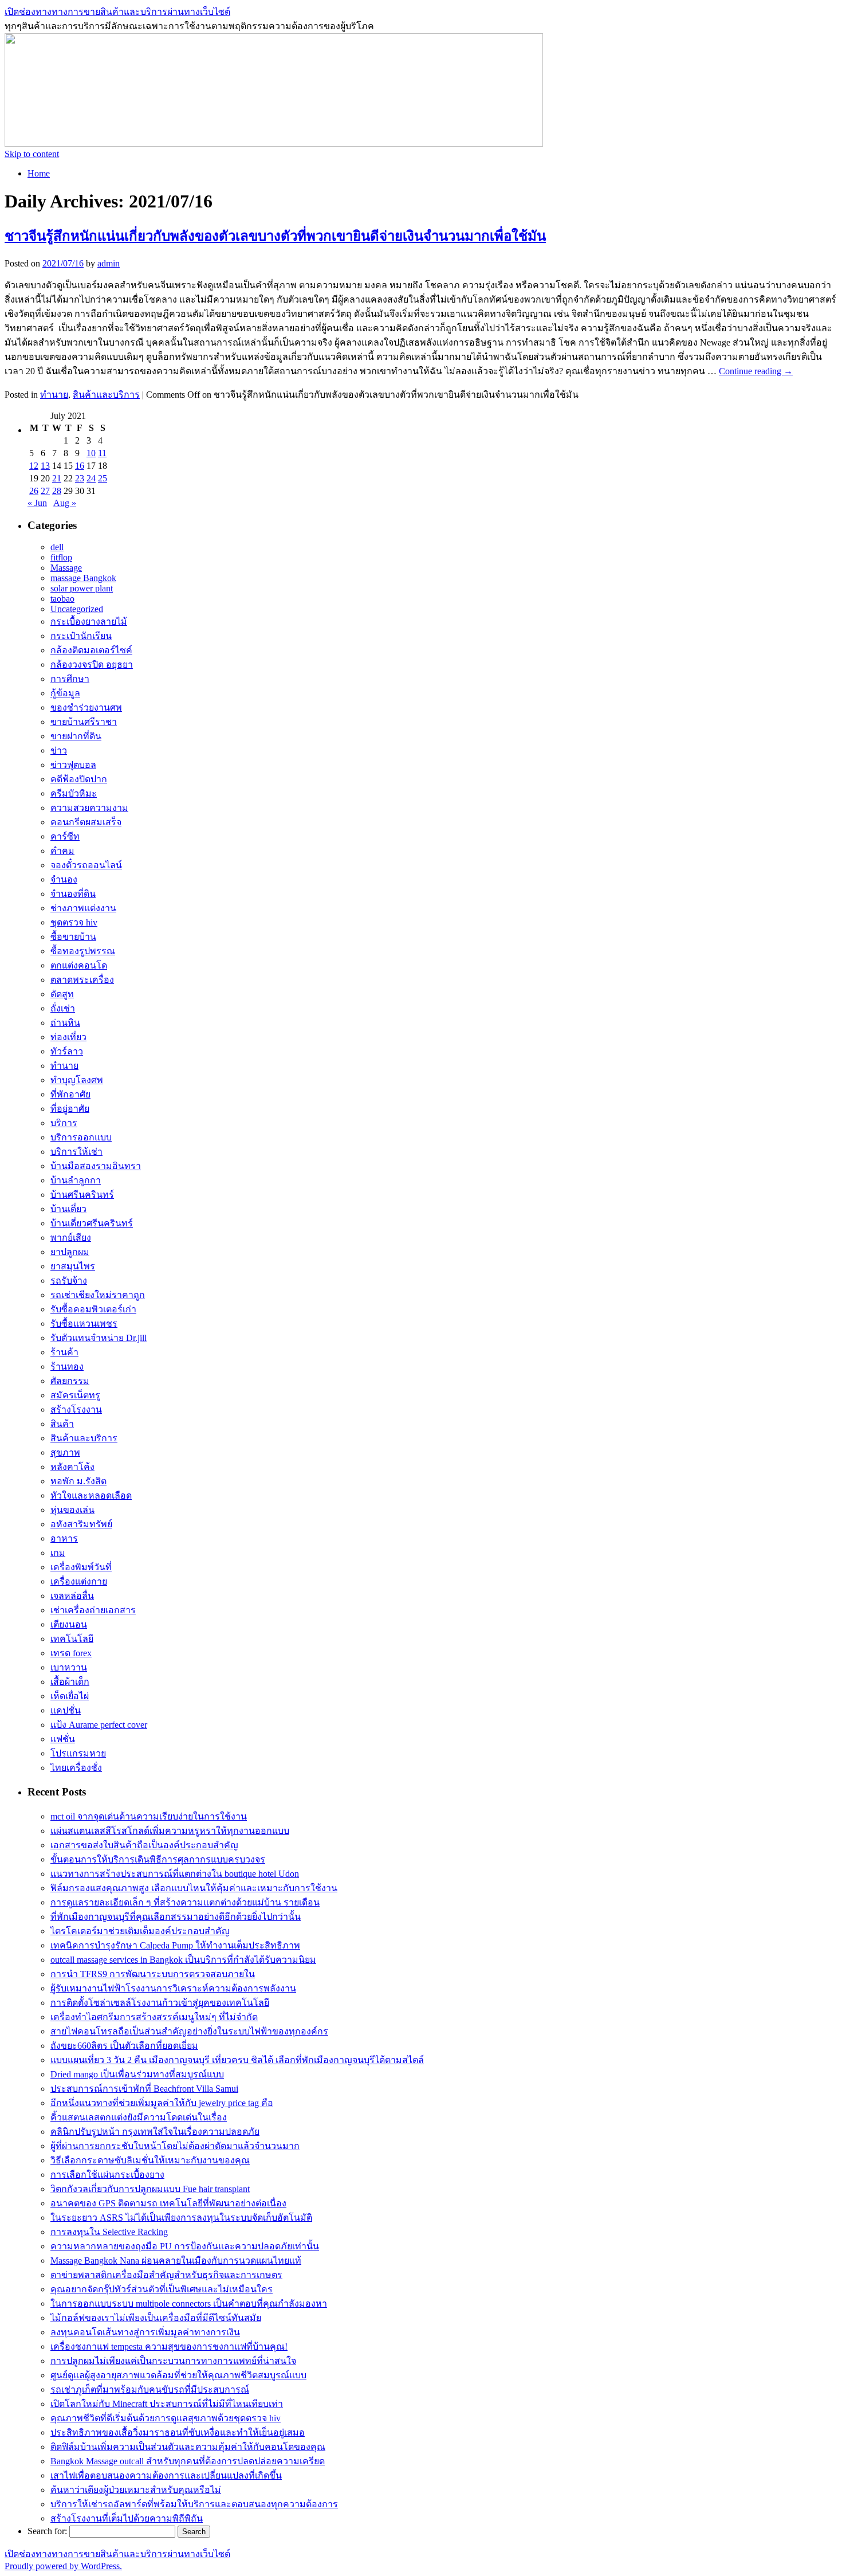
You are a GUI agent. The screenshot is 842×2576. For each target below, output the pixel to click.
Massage (66, 568)
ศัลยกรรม (70, 1381)
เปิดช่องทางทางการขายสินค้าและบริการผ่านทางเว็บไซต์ (117, 12)
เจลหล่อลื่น (72, 1596)
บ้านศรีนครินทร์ (82, 1195)
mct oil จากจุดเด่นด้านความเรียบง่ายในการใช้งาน (149, 1816)
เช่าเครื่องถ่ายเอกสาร (93, 1610)
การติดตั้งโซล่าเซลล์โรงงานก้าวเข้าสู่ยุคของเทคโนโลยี (160, 2003)
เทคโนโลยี (72, 1639)
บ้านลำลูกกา (76, 1180)
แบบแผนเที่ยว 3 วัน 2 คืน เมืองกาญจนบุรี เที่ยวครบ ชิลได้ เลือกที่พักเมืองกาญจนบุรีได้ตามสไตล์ (237, 2060)
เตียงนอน (69, 1624)
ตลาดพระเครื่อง (82, 980)
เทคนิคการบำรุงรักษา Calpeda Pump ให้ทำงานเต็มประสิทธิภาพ (175, 1945)
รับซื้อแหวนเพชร (84, 1324)
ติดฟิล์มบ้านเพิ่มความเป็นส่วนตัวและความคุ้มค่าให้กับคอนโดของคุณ (188, 2447)
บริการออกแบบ (81, 1137)
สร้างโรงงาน (76, 1409)
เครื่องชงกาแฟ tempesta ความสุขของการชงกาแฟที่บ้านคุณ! (169, 2346)
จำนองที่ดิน (73, 894)
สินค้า (62, 1424)
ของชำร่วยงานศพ (86, 707)
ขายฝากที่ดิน (76, 736)
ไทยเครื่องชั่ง (76, 1768)
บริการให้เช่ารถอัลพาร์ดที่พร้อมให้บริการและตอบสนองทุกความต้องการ (194, 2504)
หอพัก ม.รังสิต (78, 1481)
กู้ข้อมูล (65, 693)
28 (57, 491)
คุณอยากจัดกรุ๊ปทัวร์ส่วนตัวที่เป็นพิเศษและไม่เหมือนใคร (162, 2289)
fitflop (61, 557)
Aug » (65, 503)
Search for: (47, 2531)
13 (45, 466)
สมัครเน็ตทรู (75, 1395)
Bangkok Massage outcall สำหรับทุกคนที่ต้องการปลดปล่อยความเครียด (188, 2461)
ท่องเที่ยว (68, 1037)
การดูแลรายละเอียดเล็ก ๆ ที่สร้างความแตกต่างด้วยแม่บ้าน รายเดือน (185, 1902)
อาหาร (64, 1538)
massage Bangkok (83, 578)
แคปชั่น (66, 1710)
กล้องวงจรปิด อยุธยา (92, 664)
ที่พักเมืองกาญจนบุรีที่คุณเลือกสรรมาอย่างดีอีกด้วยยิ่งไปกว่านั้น (176, 1917)
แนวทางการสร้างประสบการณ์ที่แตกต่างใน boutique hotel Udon (175, 1874)
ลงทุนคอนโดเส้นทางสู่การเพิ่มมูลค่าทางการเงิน (145, 2332)
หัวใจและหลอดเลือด (91, 1495)
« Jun (37, 503)
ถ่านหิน (65, 1023)
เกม (58, 1553)
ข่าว (59, 750)
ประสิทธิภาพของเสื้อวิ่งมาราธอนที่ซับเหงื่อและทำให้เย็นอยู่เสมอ (178, 2432)
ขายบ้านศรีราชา (84, 722)
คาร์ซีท (65, 836)
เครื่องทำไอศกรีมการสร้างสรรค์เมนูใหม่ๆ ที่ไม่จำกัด (154, 2017)
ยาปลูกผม (70, 1252)
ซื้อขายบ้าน (73, 937)
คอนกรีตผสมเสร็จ (86, 822)
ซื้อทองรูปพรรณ (83, 951)
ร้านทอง (67, 1367)
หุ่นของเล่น (72, 1510)
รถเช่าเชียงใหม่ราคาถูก (98, 1295)
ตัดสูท (62, 994)
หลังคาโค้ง (72, 1467)
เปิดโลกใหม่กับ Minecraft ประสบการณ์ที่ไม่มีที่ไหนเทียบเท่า (167, 2404)
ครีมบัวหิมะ (74, 793)
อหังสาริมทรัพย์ (81, 1524)
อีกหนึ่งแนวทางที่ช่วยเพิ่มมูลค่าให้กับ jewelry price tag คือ (162, 2103)
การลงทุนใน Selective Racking (109, 2232)
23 (80, 478)
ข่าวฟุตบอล (73, 765)
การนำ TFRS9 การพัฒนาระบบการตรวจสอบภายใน (153, 1974)
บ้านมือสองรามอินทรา (96, 1166)
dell (57, 547)
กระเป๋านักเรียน (81, 636)
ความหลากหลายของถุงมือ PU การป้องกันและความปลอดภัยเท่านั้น (185, 2246)
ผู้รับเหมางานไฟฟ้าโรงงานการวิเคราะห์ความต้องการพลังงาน (173, 1988)
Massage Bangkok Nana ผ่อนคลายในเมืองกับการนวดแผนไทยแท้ (176, 2261)
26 (34, 491)
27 (45, 491)
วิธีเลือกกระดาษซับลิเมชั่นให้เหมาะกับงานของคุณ (150, 2160)
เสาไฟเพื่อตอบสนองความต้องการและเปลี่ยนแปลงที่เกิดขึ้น (166, 2475)
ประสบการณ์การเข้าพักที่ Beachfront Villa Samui (144, 2089)
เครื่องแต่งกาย (79, 1581)
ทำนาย (54, 395)
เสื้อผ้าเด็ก (70, 1682)
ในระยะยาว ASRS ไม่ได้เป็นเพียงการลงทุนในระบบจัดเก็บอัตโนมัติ (181, 2218)
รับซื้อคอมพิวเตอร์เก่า (93, 1309)
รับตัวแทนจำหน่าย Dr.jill (99, 1338)
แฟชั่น (63, 1739)
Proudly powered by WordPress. (63, 2566)
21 (57, 478)
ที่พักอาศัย (70, 1094)
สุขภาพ (65, 1452)
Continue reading (756, 371)
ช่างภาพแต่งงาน (83, 908)
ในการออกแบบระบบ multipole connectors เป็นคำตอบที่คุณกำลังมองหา (189, 2303)
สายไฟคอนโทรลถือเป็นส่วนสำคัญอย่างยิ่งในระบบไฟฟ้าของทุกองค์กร (189, 2031)
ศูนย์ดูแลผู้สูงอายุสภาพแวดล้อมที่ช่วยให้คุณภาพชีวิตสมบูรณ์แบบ (178, 2375)
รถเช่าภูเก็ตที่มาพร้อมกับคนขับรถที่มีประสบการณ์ (150, 2389)
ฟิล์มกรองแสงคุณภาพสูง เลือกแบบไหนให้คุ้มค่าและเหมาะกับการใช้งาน (194, 1888)
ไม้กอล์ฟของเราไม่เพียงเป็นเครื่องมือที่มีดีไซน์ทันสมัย (156, 2318)
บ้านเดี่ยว (68, 1209)
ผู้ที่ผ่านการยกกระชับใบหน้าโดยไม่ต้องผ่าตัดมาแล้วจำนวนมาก (175, 2146)
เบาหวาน (69, 1667)
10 (91, 453)
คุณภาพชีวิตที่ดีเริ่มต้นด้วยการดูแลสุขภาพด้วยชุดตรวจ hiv (166, 2418)
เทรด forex (71, 1653)
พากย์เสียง (71, 1238)
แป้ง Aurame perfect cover (99, 1725)
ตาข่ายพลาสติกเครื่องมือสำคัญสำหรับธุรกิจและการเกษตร (166, 2275)
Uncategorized (77, 609)
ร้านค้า (64, 1352)
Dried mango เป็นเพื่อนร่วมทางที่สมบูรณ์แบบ (137, 2074)
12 (34, 466)
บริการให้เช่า (76, 1152)
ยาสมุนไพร (73, 1266)
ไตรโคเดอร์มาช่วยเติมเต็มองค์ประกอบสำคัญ (140, 1931)
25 (103, 478)
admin (109, 263)
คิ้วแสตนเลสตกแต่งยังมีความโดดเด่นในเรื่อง (139, 2117)
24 (91, 478)
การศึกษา (70, 679)
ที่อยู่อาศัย (70, 1109)
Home (39, 173)
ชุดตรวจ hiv (74, 922)
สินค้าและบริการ (106, 395)
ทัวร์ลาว (67, 1051)
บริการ (64, 1123)
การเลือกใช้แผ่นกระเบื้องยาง (107, 2175)
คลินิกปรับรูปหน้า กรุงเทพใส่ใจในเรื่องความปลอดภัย (155, 2132)
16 (80, 466)
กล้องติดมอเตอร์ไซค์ (91, 650)
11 (102, 453)
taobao (62, 599)
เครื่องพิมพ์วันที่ (81, 1567)
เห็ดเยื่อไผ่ (70, 1696)
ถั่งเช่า (63, 1008)
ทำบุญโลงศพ (77, 1080)
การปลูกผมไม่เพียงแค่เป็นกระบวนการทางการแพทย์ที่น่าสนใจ (173, 2361)
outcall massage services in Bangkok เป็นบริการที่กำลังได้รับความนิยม (183, 1960)
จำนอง (64, 879)
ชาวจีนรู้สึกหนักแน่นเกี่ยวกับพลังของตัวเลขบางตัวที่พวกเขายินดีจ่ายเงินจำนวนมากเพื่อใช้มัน (275, 236)
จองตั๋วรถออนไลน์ (86, 865)
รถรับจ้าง (69, 1281)
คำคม (62, 851)
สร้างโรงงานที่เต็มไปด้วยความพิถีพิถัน (127, 2518)
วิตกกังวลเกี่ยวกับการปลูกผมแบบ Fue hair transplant (150, 2189)
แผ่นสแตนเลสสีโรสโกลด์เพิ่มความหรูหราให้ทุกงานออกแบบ (170, 1831)
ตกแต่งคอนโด (79, 965)
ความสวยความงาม (89, 808)
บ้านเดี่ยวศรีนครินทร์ (92, 1223)
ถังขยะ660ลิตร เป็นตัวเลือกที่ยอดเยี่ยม (124, 2046)
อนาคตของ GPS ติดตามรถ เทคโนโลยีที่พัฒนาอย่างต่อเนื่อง (168, 2203)
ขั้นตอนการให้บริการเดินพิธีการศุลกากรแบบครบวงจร (158, 1859)
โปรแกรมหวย (78, 1753)
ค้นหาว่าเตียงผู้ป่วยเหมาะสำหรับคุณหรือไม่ (136, 2490)
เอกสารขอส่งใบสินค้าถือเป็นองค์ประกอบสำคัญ (144, 1845)
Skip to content (32, 154)
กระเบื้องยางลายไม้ (89, 622)
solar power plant (82, 588)
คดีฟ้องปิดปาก (79, 779)
